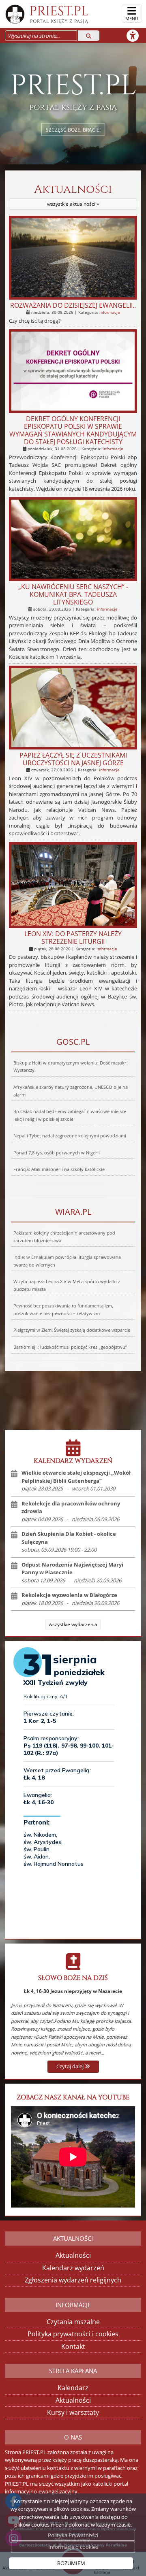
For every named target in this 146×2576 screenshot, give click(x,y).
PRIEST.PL (59, 13)
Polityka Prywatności (73, 2535)
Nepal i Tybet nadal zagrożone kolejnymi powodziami (70, 1136)
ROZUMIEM (71, 2563)
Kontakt (73, 2346)
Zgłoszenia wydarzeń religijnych (73, 2280)
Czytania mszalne (73, 2322)
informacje (110, 312)
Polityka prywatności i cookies (73, 2334)
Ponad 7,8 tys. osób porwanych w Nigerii (57, 1153)
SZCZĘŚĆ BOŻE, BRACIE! (73, 129)
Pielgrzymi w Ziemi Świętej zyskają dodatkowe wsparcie (72, 1330)
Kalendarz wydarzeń (73, 2268)
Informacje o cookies (73, 2547)
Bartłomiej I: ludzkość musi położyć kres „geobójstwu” (70, 1347)
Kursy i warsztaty (73, 2412)
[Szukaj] (89, 36)
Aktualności (73, 195)
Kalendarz (73, 2388)
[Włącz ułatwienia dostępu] (136, 36)
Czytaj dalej (71, 2066)
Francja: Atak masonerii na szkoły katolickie (59, 1169)
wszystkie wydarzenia (73, 1624)
